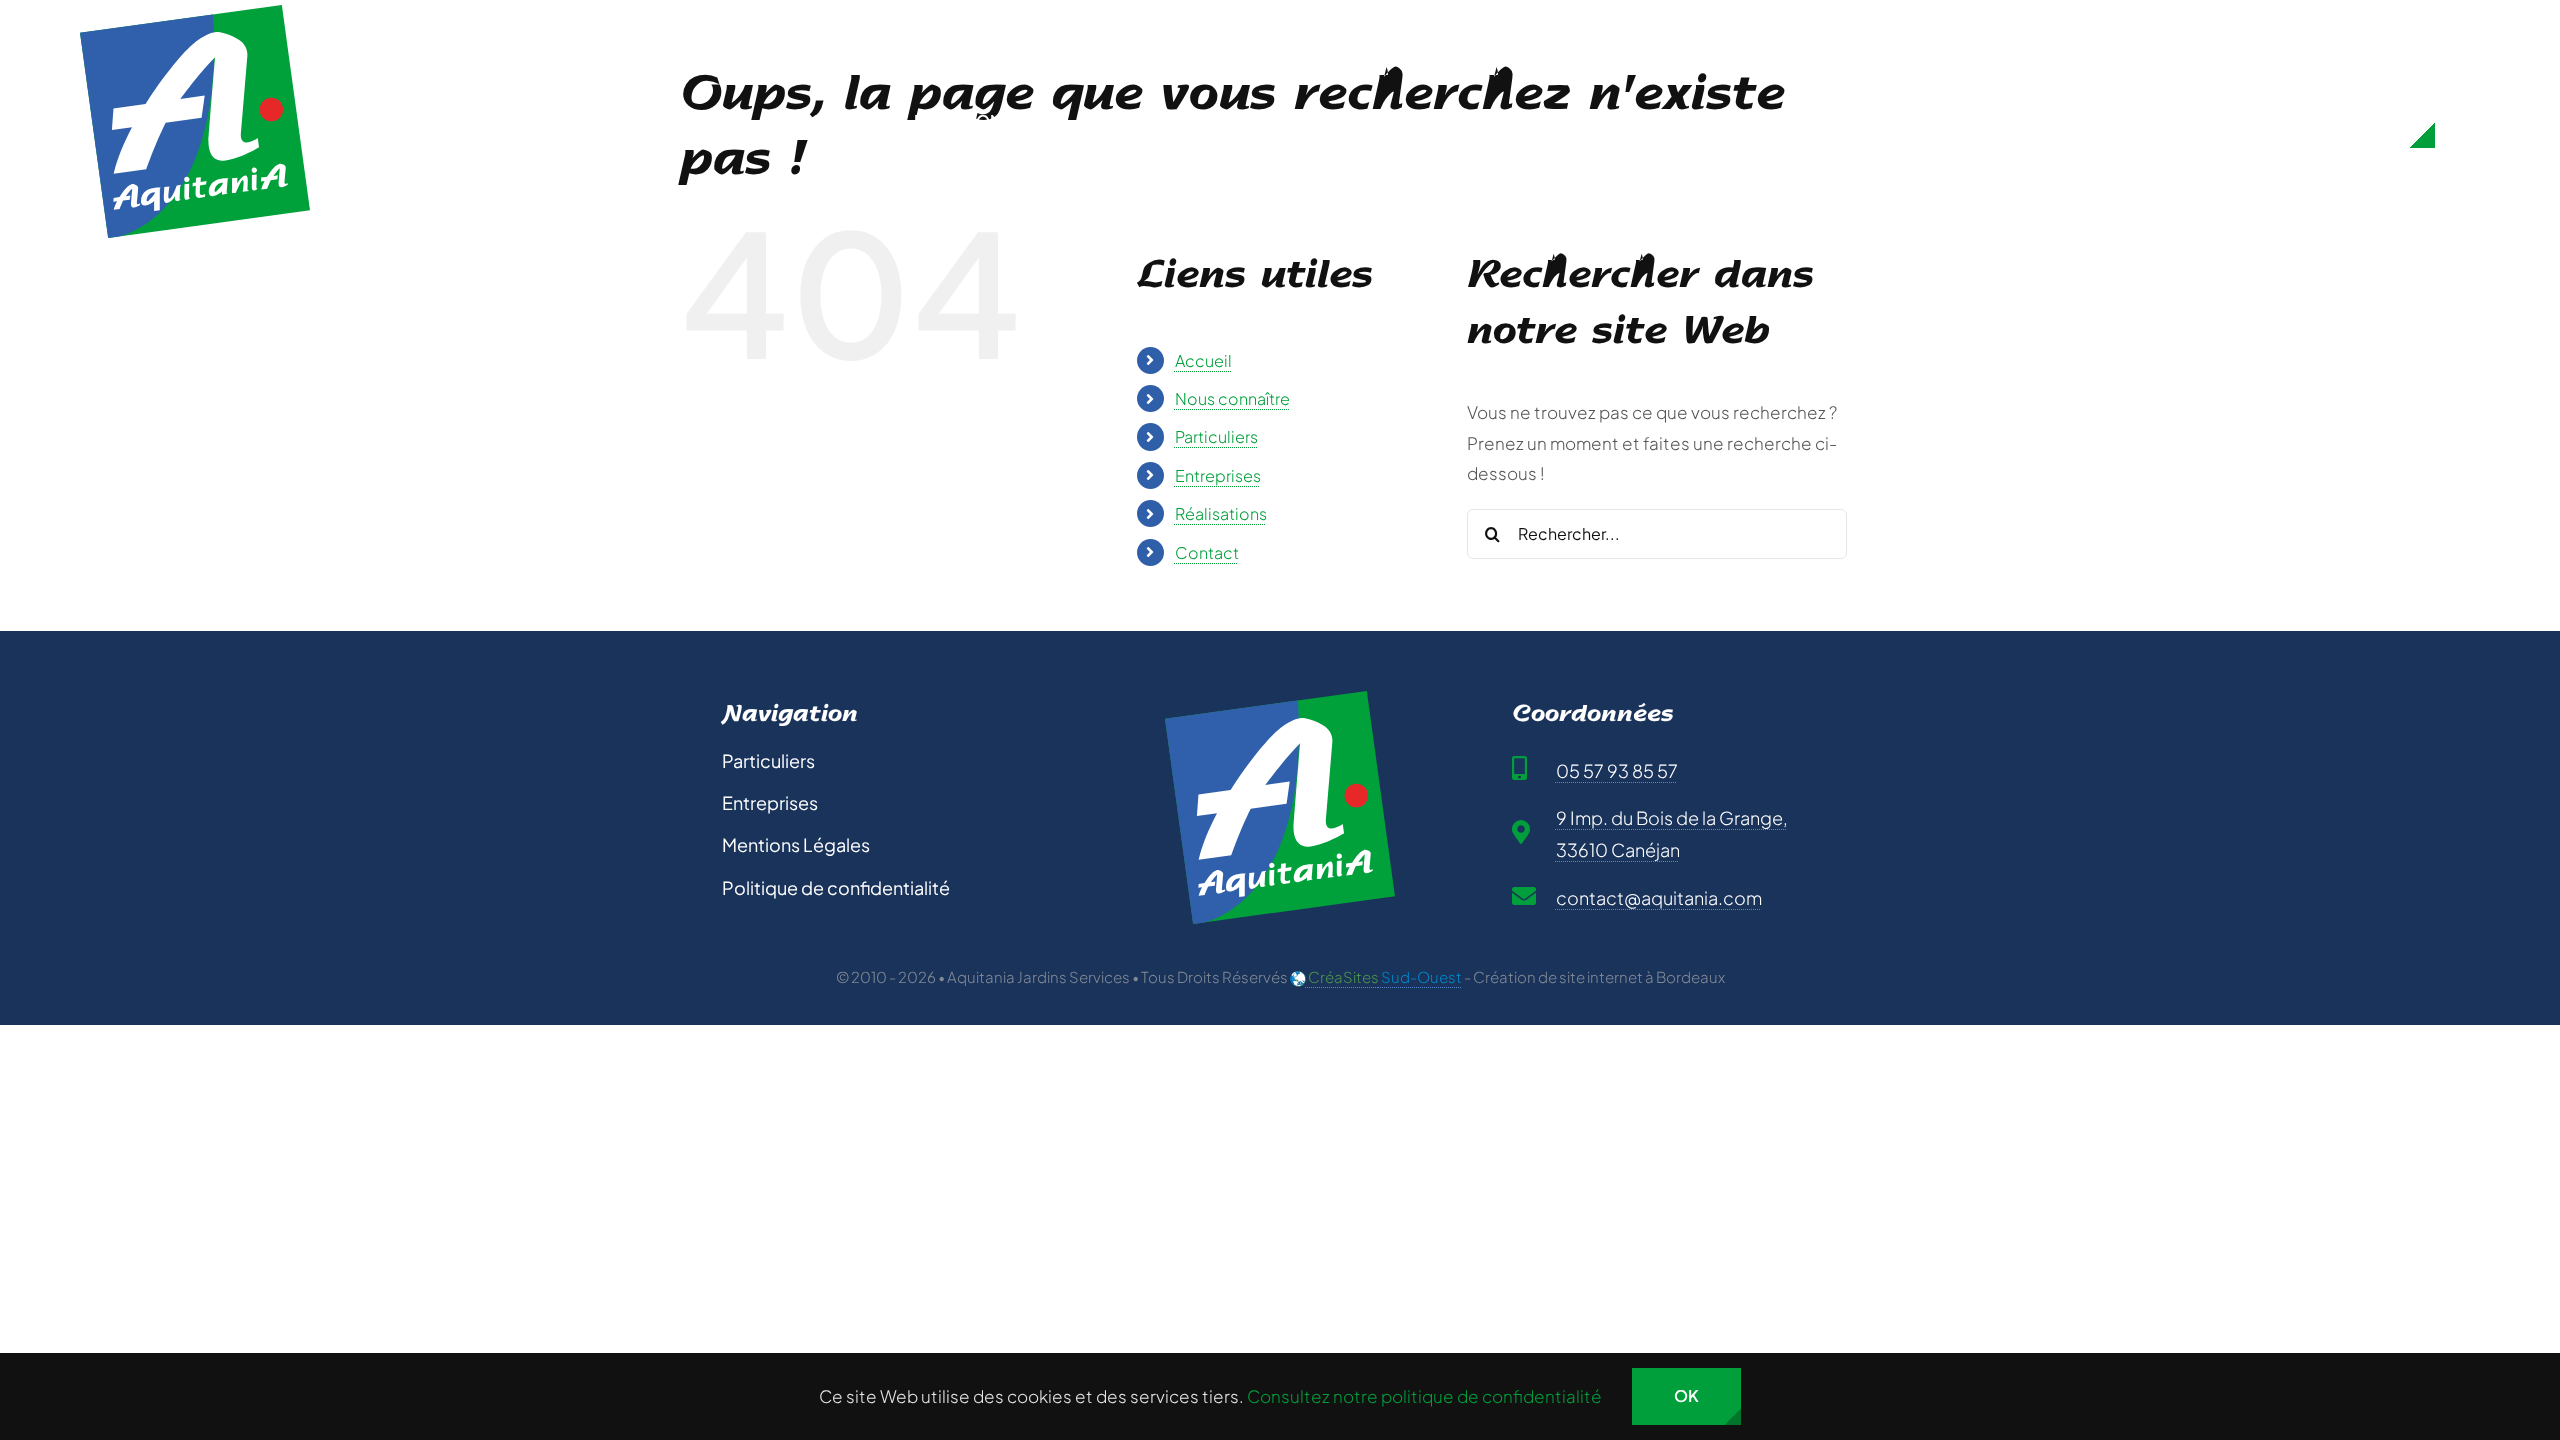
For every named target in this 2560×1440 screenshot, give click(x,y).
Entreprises (1218, 475)
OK (1686, 1395)
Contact (1207, 552)
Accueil (1203, 360)
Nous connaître (1232, 398)
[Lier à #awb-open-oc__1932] (2468, 121)
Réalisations (1221, 513)
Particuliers (1216, 436)
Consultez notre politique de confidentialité (1424, 1396)
